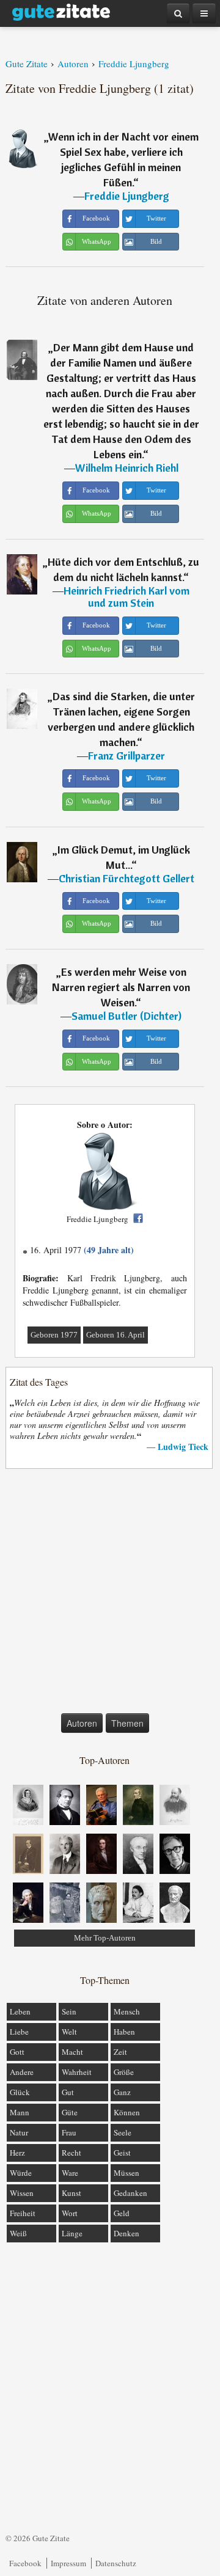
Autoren (82, 1723)
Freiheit (23, 2213)
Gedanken (130, 2193)
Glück (20, 2092)
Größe (124, 2072)
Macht (72, 2052)
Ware (70, 2173)
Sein (69, 2011)
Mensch (127, 2011)
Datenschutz (116, 2563)
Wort (70, 2213)
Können (127, 2112)
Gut (68, 2092)
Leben (20, 2011)
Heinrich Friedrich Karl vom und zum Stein (127, 597)
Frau (69, 2132)
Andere (22, 2072)
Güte (70, 2112)
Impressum (68, 2563)
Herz (17, 2153)
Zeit (120, 2052)
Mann (20, 2112)
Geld (122, 2213)
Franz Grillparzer (127, 756)
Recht (71, 2153)
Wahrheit (77, 2072)
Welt (69, 2032)
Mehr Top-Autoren (105, 1938)
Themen (127, 1723)
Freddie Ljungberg (127, 196)
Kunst (71, 2193)
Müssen (127, 2173)
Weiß (18, 2233)
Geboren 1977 (54, 1335)
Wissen (22, 2193)
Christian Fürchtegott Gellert (127, 878)
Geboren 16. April (116, 1335)
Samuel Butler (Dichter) (127, 1016)
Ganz (122, 2092)
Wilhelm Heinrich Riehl (127, 468)
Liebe (19, 2032)
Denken (127, 2233)
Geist (122, 2153)
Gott (17, 2052)
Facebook (25, 2563)
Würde (21, 2173)
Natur (19, 2132)
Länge (72, 2233)
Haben (124, 2032)
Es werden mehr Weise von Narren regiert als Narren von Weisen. (121, 987)
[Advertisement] (110, 1594)
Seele (123, 2132)
